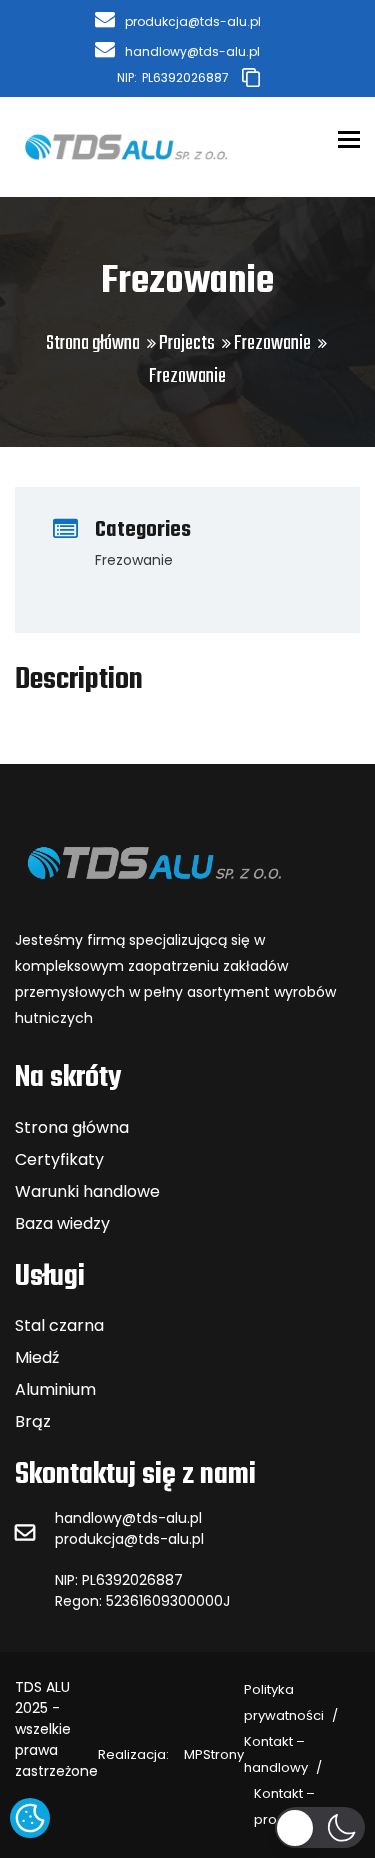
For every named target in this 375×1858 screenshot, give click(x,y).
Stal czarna (59, 1325)
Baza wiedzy (62, 1223)
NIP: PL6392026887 (119, 1580)
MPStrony (171, 1754)
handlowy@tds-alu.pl (128, 1518)
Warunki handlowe (87, 1191)
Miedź (37, 1357)
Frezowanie (272, 343)
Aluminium (55, 1389)
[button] (320, 1827)
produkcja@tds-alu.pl (129, 1539)
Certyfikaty (59, 1159)
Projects (187, 343)
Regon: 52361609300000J (142, 1601)
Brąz (33, 1421)
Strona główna (93, 343)
